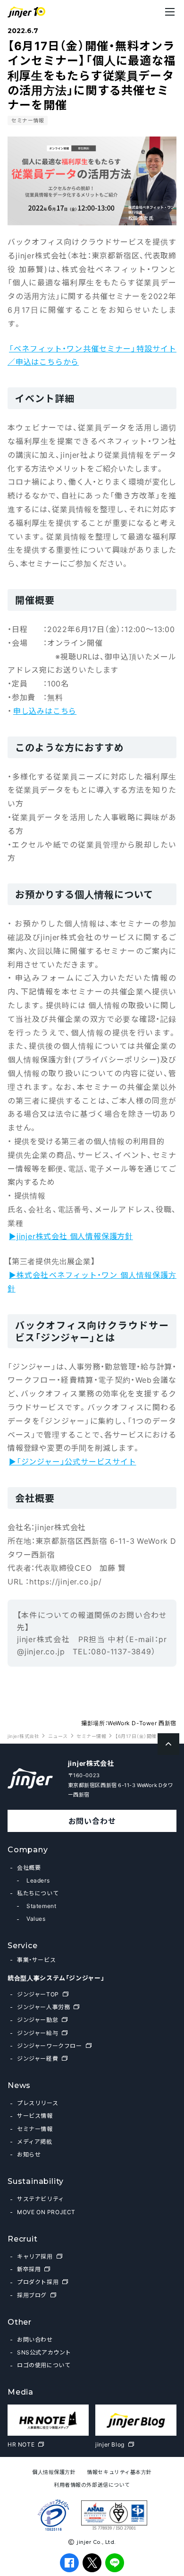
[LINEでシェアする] (115, 2563)
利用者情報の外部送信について (92, 2485)
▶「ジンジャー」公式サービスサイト (73, 1461)
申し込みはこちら (45, 710)
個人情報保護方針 (54, 2472)
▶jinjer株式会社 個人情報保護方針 (71, 1236)
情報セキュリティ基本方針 (119, 2472)
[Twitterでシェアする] (92, 2563)
